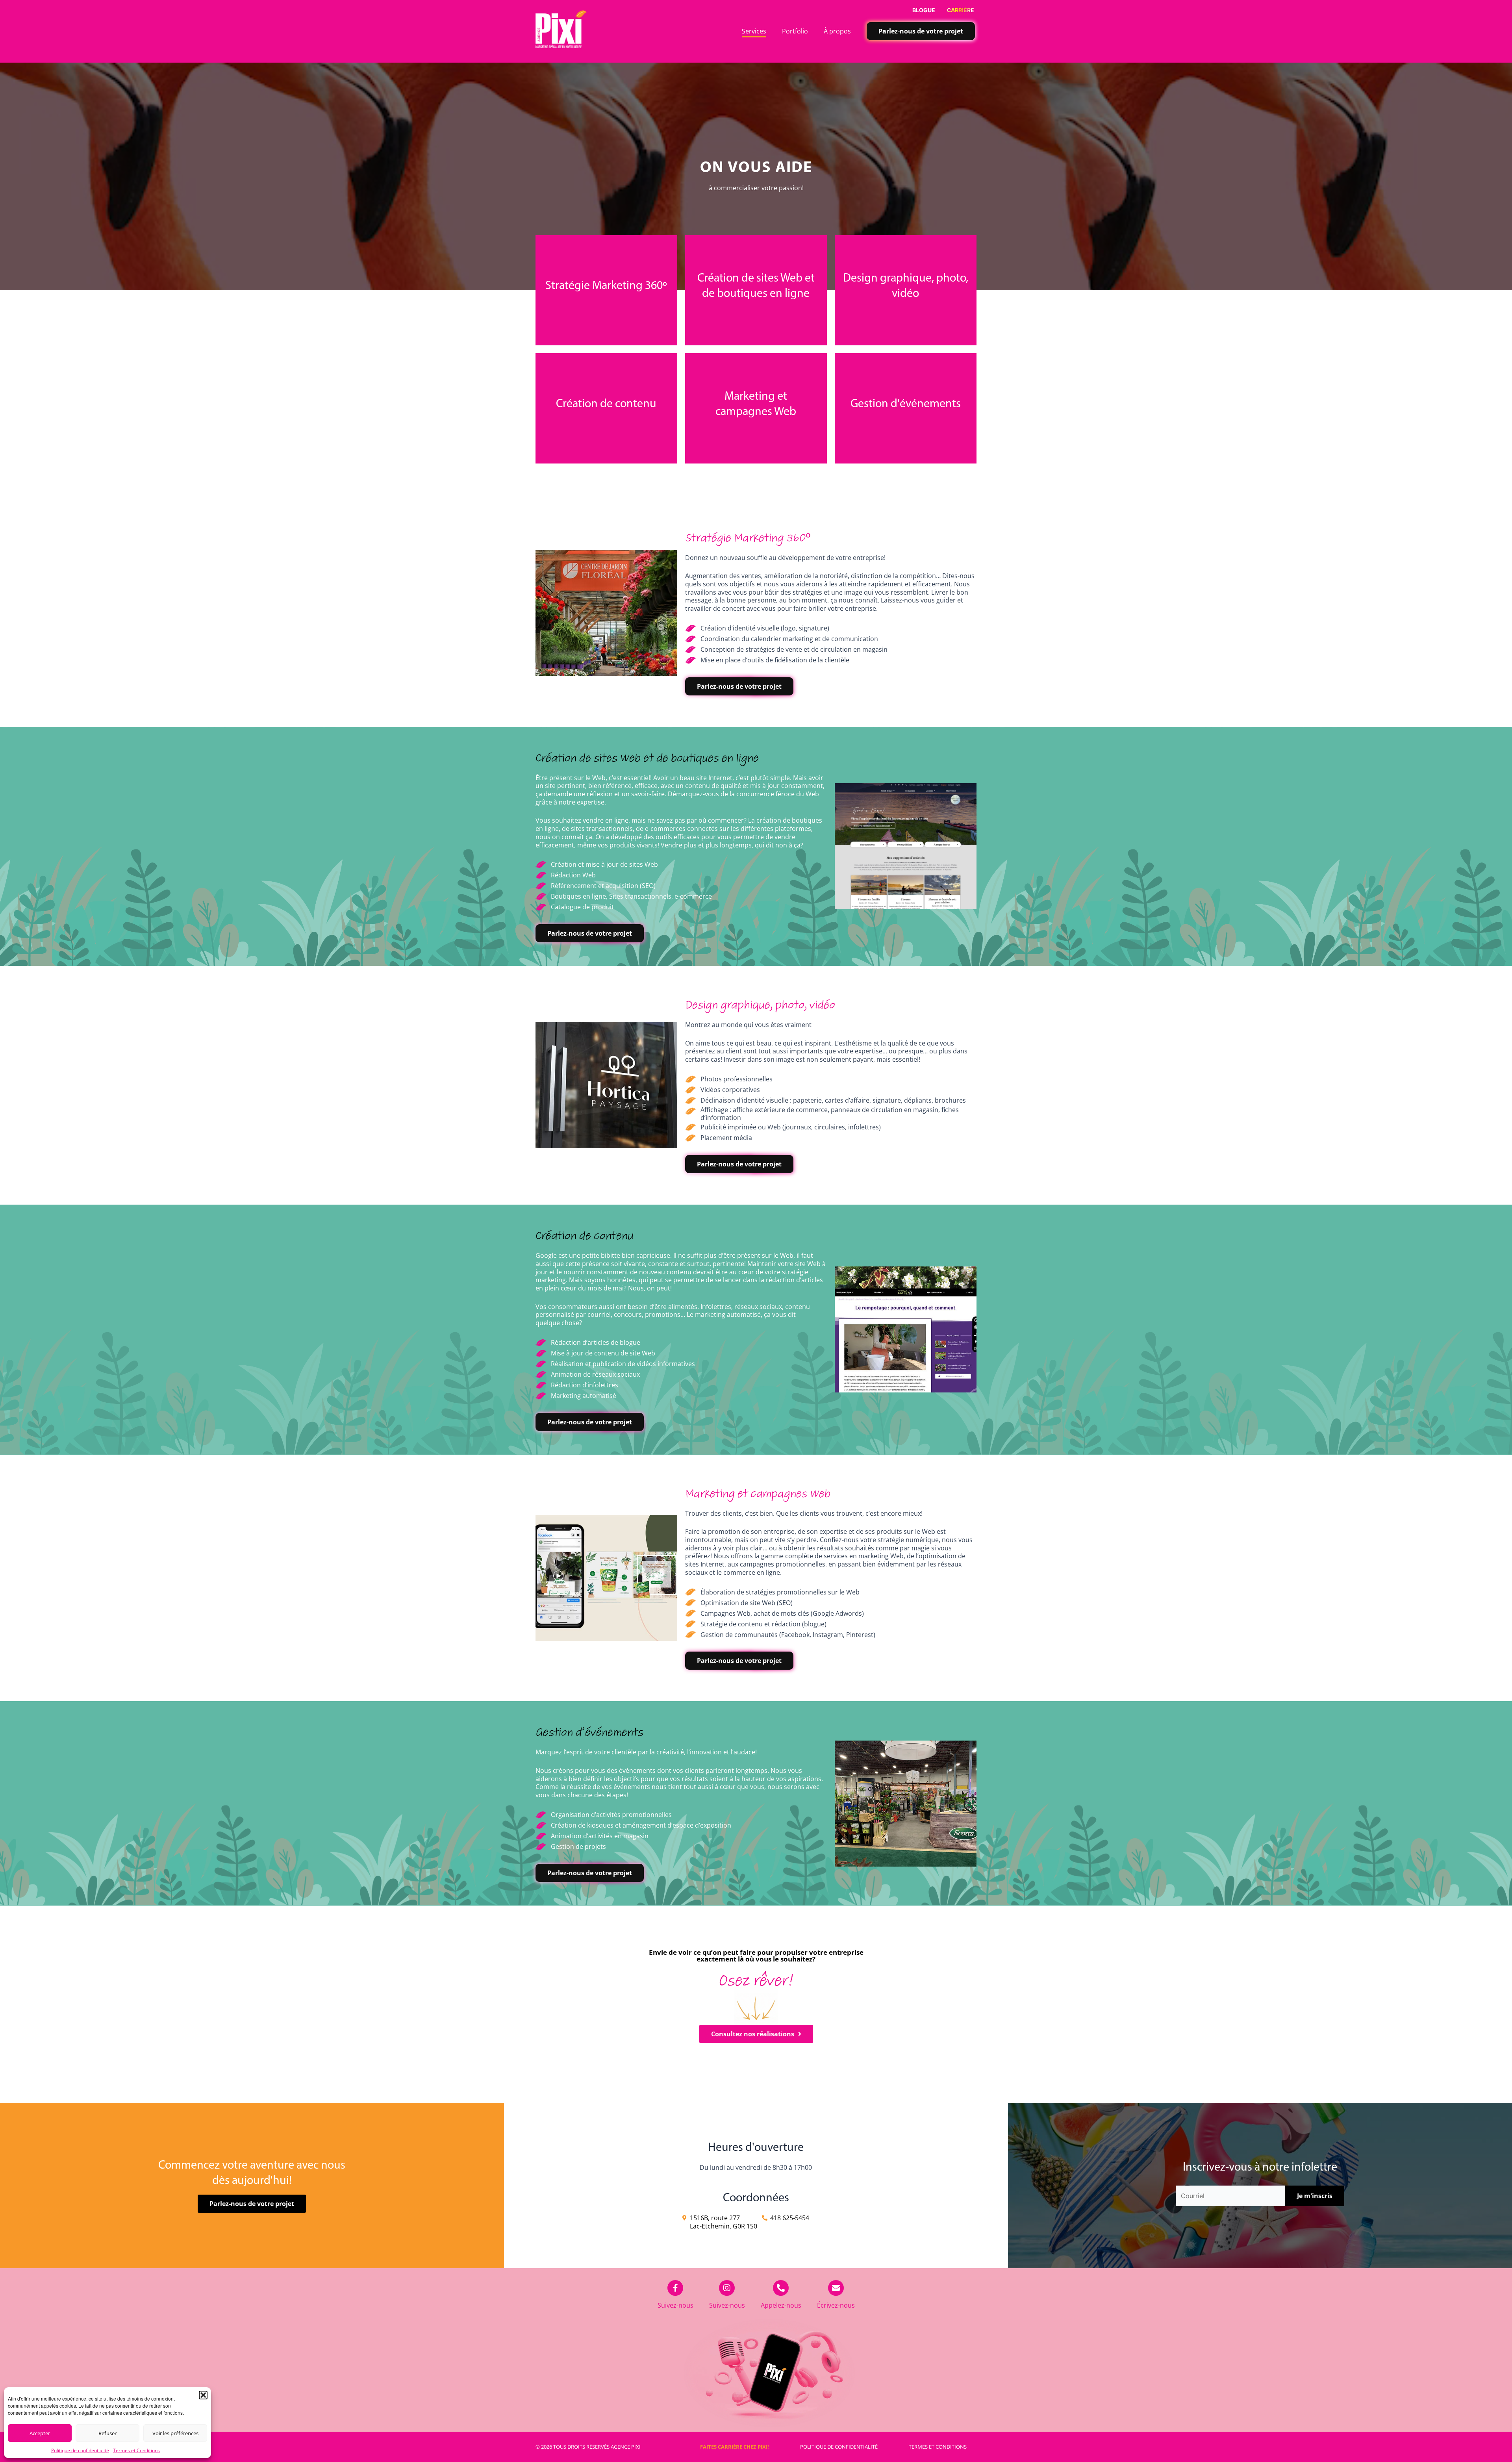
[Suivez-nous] (675, 2288)
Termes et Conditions (136, 2450)
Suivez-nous (675, 2305)
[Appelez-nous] (781, 2288)
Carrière (961, 10)
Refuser (107, 2433)
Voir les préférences (175, 2433)
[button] (203, 2395)
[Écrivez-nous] (836, 2288)
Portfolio (795, 31)
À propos (837, 31)
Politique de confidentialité (80, 2450)
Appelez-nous (781, 2305)
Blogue (924, 10)
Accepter (40, 2433)
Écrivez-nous (836, 2305)
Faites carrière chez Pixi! (735, 2447)
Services (754, 31)
